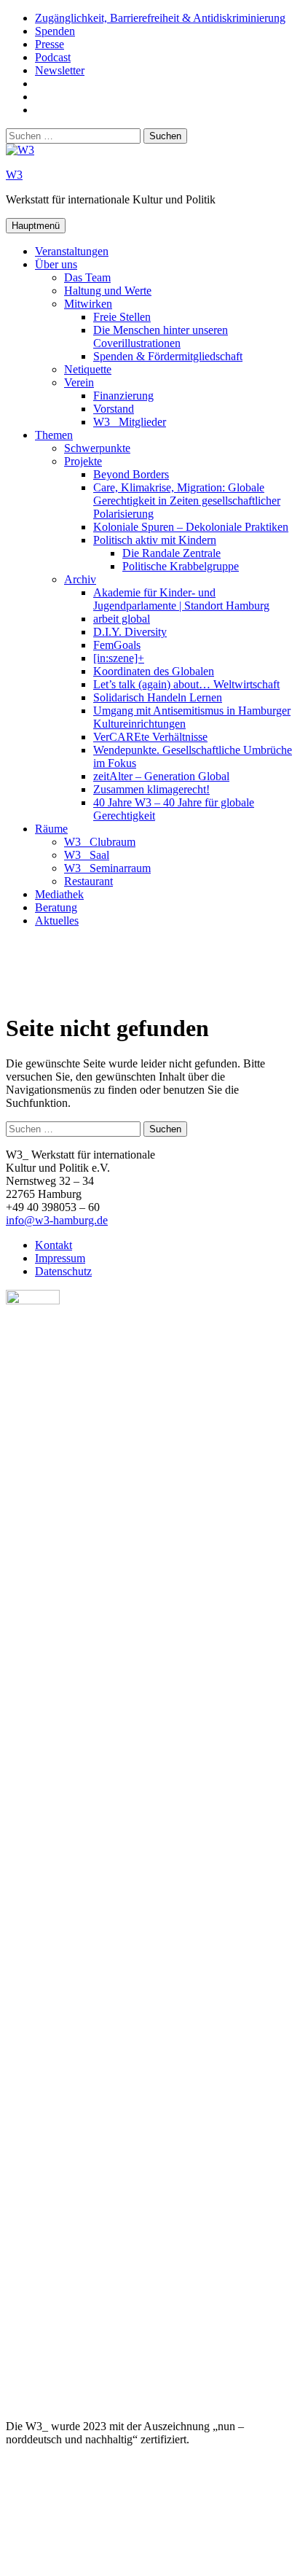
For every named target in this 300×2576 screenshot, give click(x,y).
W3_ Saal (87, 855)
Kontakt (54, 1245)
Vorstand (114, 409)
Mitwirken (88, 304)
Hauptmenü (36, 226)
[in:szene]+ (119, 658)
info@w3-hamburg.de (57, 1220)
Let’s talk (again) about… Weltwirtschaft (186, 684)
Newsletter (60, 70)
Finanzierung (123, 396)
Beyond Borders (131, 474)
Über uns (56, 264)
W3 (14, 175)
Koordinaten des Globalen (154, 671)
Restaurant (88, 881)
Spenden (55, 31)
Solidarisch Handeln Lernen (158, 697)
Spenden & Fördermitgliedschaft (168, 356)
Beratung (56, 907)
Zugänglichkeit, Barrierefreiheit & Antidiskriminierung (160, 18)
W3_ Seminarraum (107, 868)
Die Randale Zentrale (171, 553)
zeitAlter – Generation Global (161, 776)
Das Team (87, 277)
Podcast (53, 57)
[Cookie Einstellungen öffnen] (115, 2563)
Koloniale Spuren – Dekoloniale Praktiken (191, 527)
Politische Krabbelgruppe (181, 566)
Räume (51, 829)
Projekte (83, 461)
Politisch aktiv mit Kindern (155, 540)
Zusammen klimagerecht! (151, 789)
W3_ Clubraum (100, 842)
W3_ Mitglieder (130, 422)
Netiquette (88, 369)
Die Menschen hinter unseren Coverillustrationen (161, 336)
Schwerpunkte (97, 448)
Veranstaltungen (72, 251)
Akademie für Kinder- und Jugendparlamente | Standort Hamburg (181, 599)
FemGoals (117, 645)
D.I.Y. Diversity (130, 632)
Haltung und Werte (108, 291)
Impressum (60, 1258)
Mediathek (59, 894)
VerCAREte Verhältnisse (150, 737)
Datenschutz (63, 1271)
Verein (79, 382)
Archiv (80, 579)
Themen (54, 435)
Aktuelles (57, 921)
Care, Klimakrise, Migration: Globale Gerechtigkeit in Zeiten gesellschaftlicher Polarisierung (187, 501)
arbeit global (122, 619)
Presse (50, 44)
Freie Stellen (122, 317)
